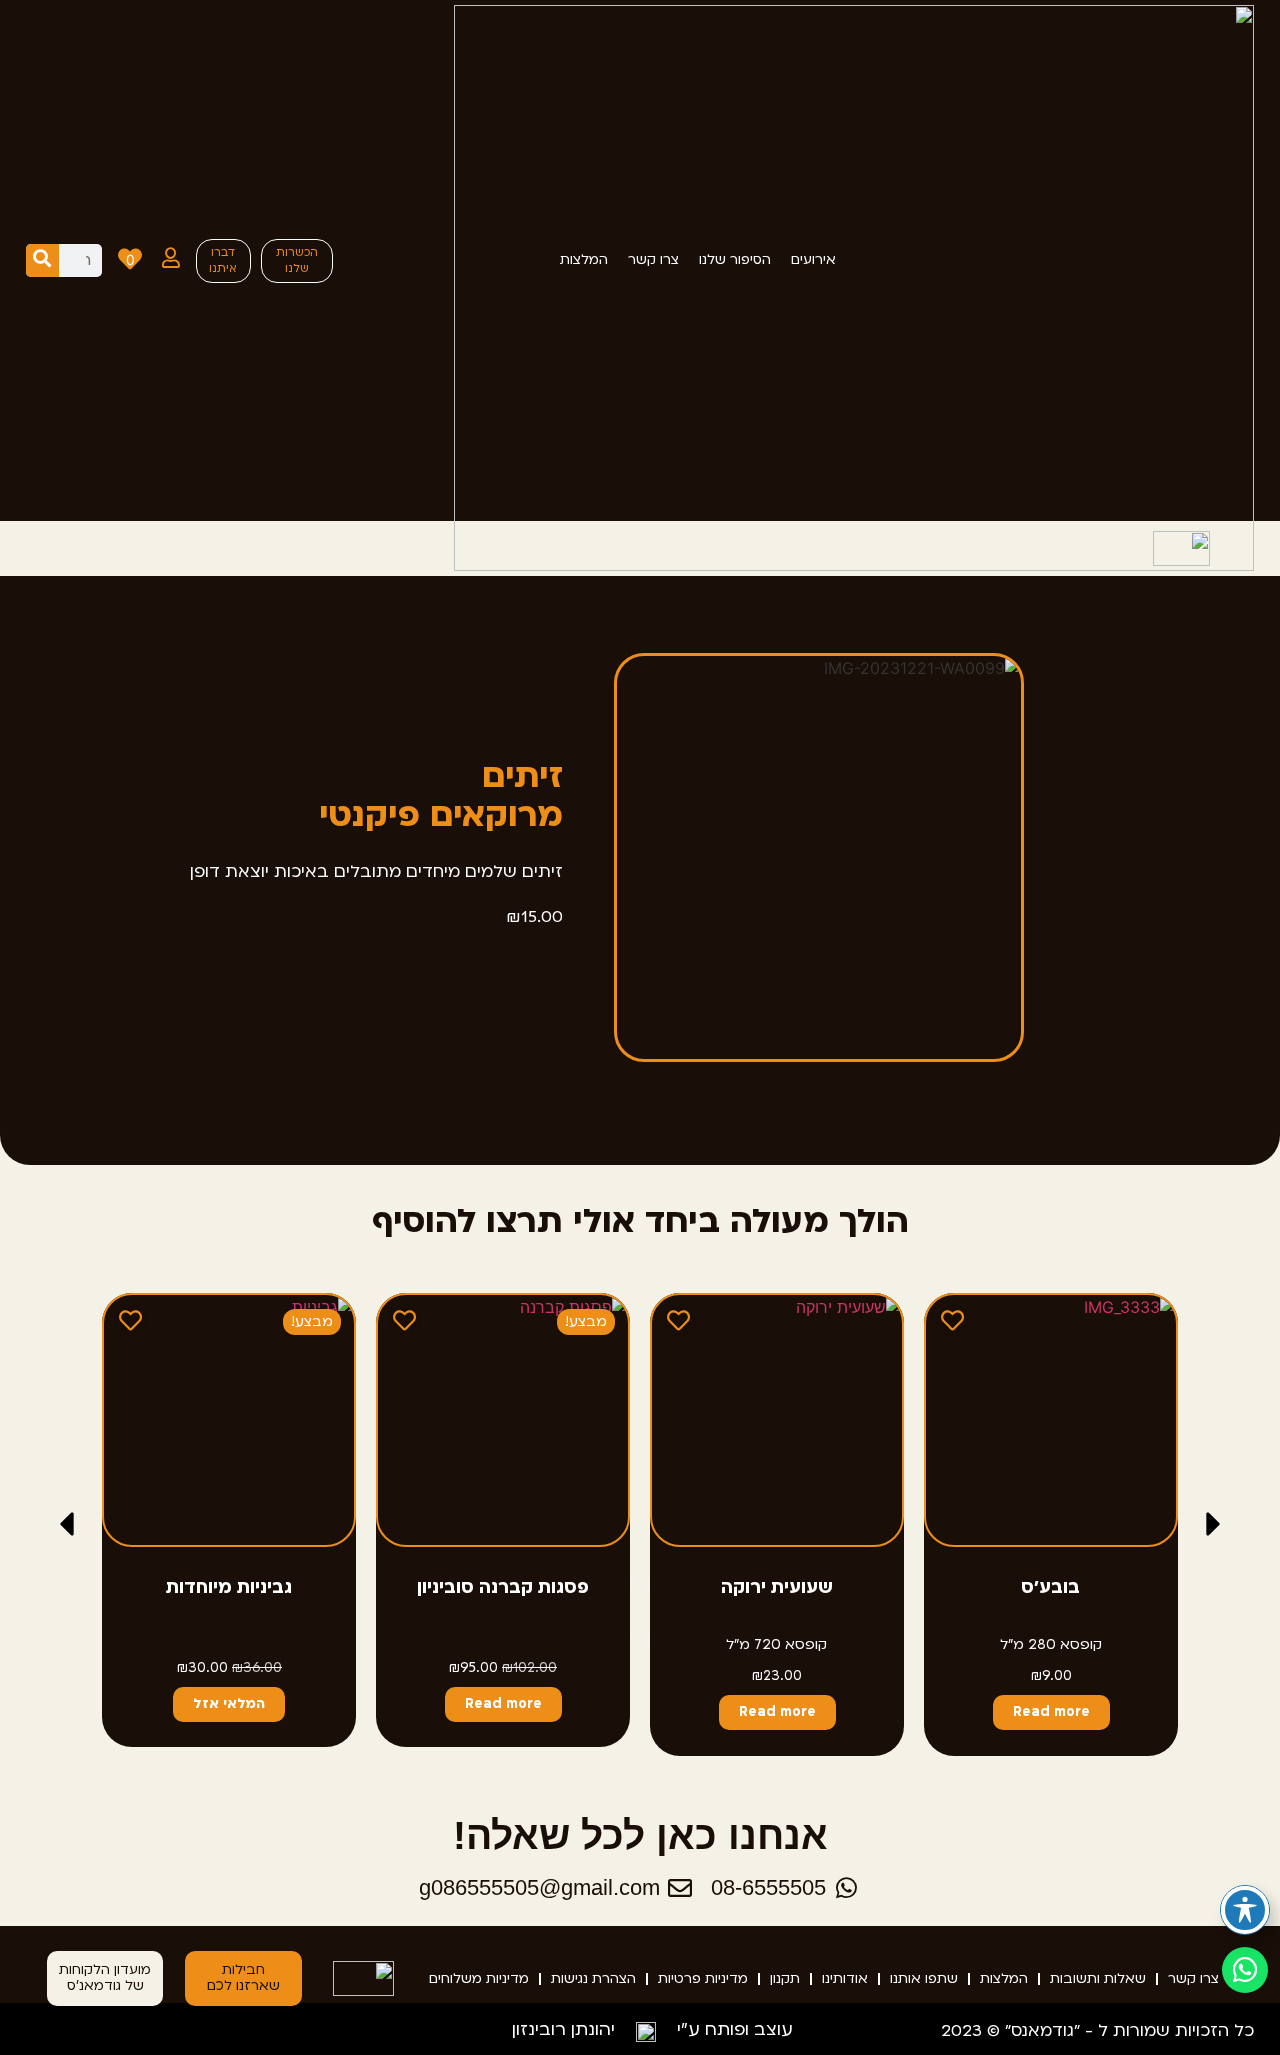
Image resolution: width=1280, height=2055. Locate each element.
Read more (1050, 1712)
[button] (67, 1524)
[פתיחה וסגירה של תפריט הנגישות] (1245, 1910)
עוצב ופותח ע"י (735, 2029)
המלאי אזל (229, 1704)
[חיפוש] (42, 260)
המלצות (1004, 1979)
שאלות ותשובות (1098, 1979)
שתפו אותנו (924, 1979)
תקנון (785, 1979)
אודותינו (845, 1979)
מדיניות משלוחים (479, 1979)
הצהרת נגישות (593, 1979)
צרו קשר (1193, 1979)
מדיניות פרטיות (703, 1979)
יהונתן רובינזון (563, 2029)
